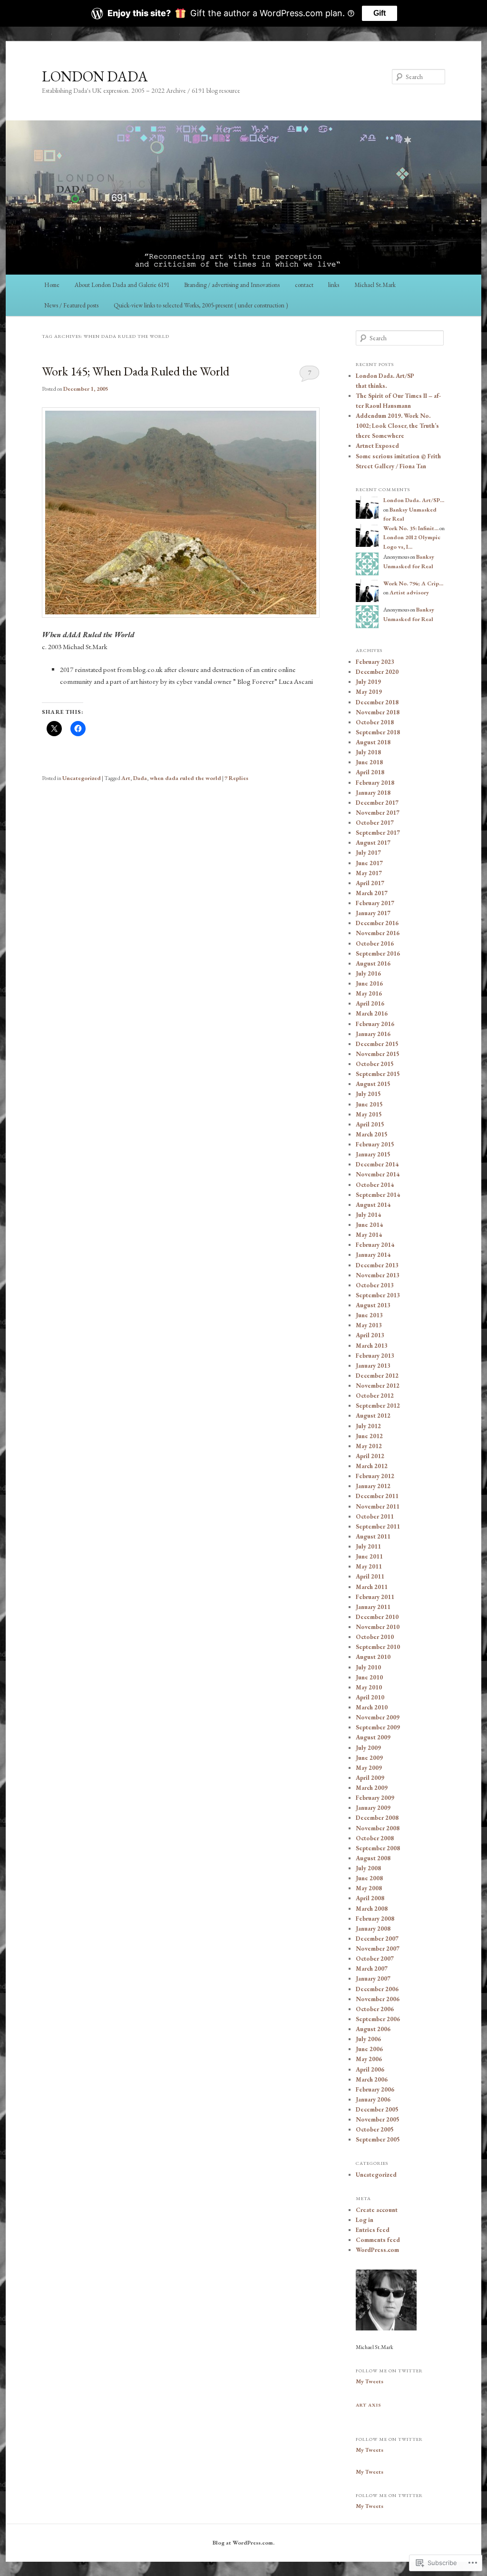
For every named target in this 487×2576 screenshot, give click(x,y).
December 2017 (377, 803)
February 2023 (375, 662)
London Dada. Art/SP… (414, 500)
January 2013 (373, 1366)
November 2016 (378, 933)
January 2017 (373, 913)
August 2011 (373, 1536)
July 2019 (368, 682)
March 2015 (372, 1134)
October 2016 (375, 943)
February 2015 (375, 1144)
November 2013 (378, 1275)
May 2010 (369, 1687)
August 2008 (373, 1858)
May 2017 (369, 873)
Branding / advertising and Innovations (232, 285)
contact (304, 285)
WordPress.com (377, 2250)
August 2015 (373, 1084)
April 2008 (370, 1898)
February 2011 (375, 1597)
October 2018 (375, 722)
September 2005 (378, 2139)
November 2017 (378, 813)
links (334, 285)
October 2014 (375, 1185)
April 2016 (370, 1003)
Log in (365, 2220)
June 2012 (369, 1436)
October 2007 (375, 1959)
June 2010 (369, 1677)
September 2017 (378, 833)
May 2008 (369, 1888)
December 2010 (377, 1617)
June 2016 (369, 983)
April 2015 (370, 1124)
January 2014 (373, 1255)
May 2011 (369, 1566)
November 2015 (378, 1054)
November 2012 (378, 1386)
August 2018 (373, 742)
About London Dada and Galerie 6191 (122, 285)
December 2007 (377, 1939)
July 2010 (368, 1667)
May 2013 (369, 1325)
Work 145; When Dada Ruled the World (136, 371)
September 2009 (378, 1727)
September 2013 (378, 1295)
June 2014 (369, 1225)
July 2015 (368, 1094)
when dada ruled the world (185, 778)
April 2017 (370, 883)
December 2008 (377, 1818)
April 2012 (370, 1456)
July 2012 (368, 1426)
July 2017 (368, 853)
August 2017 (373, 843)
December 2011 (377, 1496)
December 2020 (377, 672)
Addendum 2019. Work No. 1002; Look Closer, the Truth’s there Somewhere (397, 426)
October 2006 (375, 2009)
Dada (140, 778)
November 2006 (378, 1999)
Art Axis (369, 2405)
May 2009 (369, 1768)
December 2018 (377, 702)
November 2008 (378, 1828)
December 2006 (377, 1989)
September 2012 (378, 1406)
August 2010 (373, 1657)
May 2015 (369, 1114)
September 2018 (378, 732)
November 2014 (378, 1174)
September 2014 (378, 1195)
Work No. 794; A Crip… (413, 583)
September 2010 (378, 1647)
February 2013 (375, 1356)
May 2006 (369, 2059)
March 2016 (372, 1013)
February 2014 (375, 1245)
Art (126, 778)
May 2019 (369, 692)
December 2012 (377, 1376)
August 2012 (373, 1416)
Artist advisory (409, 592)
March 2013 (372, 1346)
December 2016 (377, 923)
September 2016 (378, 953)
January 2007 (373, 1979)
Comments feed (378, 2240)
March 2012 (372, 1466)
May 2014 (369, 1235)
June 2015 (369, 1104)
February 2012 (375, 1476)
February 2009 (375, 1798)
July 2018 (368, 752)
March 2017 (372, 893)
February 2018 (375, 783)
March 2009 (372, 1788)
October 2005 (375, 2129)
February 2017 (375, 903)
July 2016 (368, 973)
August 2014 (373, 1205)
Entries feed (373, 2230)
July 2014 (368, 1215)
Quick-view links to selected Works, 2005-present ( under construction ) (201, 305)
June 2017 (369, 863)
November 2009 (378, 1717)
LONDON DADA (95, 76)
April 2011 (370, 1576)
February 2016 (375, 1024)
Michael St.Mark (375, 285)
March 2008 (372, 1909)
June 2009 (369, 1758)
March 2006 (372, 2079)
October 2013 (375, 1285)
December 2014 (377, 1164)
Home (52, 285)
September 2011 (378, 1526)
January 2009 (373, 1808)
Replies (236, 778)
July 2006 (368, 2039)
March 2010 (372, 1707)
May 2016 (369, 993)
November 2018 (378, 712)
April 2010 (370, 1697)
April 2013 (370, 1335)
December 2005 (377, 2109)
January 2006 (373, 2099)
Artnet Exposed (377, 446)
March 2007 (372, 1969)
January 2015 (373, 1154)
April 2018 (370, 772)
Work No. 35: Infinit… (411, 528)
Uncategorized (82, 778)
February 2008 (375, 1919)
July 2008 (368, 1868)
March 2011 (372, 1587)
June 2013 (369, 1315)
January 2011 (373, 1607)
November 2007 (378, 1949)
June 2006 (369, 2049)
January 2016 (373, 1034)
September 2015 (378, 1074)
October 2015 (375, 1064)
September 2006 (378, 2019)
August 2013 (373, 1305)
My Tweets (370, 2381)
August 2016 (373, 963)
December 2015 (377, 1044)
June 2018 (369, 762)
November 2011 (378, 1506)
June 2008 (369, 1878)
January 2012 (373, 1486)
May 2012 (369, 1446)
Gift (380, 13)
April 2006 (370, 2069)
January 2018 (373, 793)
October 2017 (375, 823)
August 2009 (373, 1737)
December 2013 (377, 1265)
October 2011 (375, 1516)
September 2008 (378, 1848)
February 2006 (375, 2089)
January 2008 (373, 1929)
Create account (377, 2210)
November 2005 (378, 2119)
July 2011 (368, 1546)
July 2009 (368, 1748)
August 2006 (373, 2029)
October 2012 (375, 1396)
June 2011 (369, 1556)
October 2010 (375, 1637)
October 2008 (375, 1838)
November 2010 (378, 1627)
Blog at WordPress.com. (243, 2543)
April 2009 (370, 1778)
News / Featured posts (71, 305)
